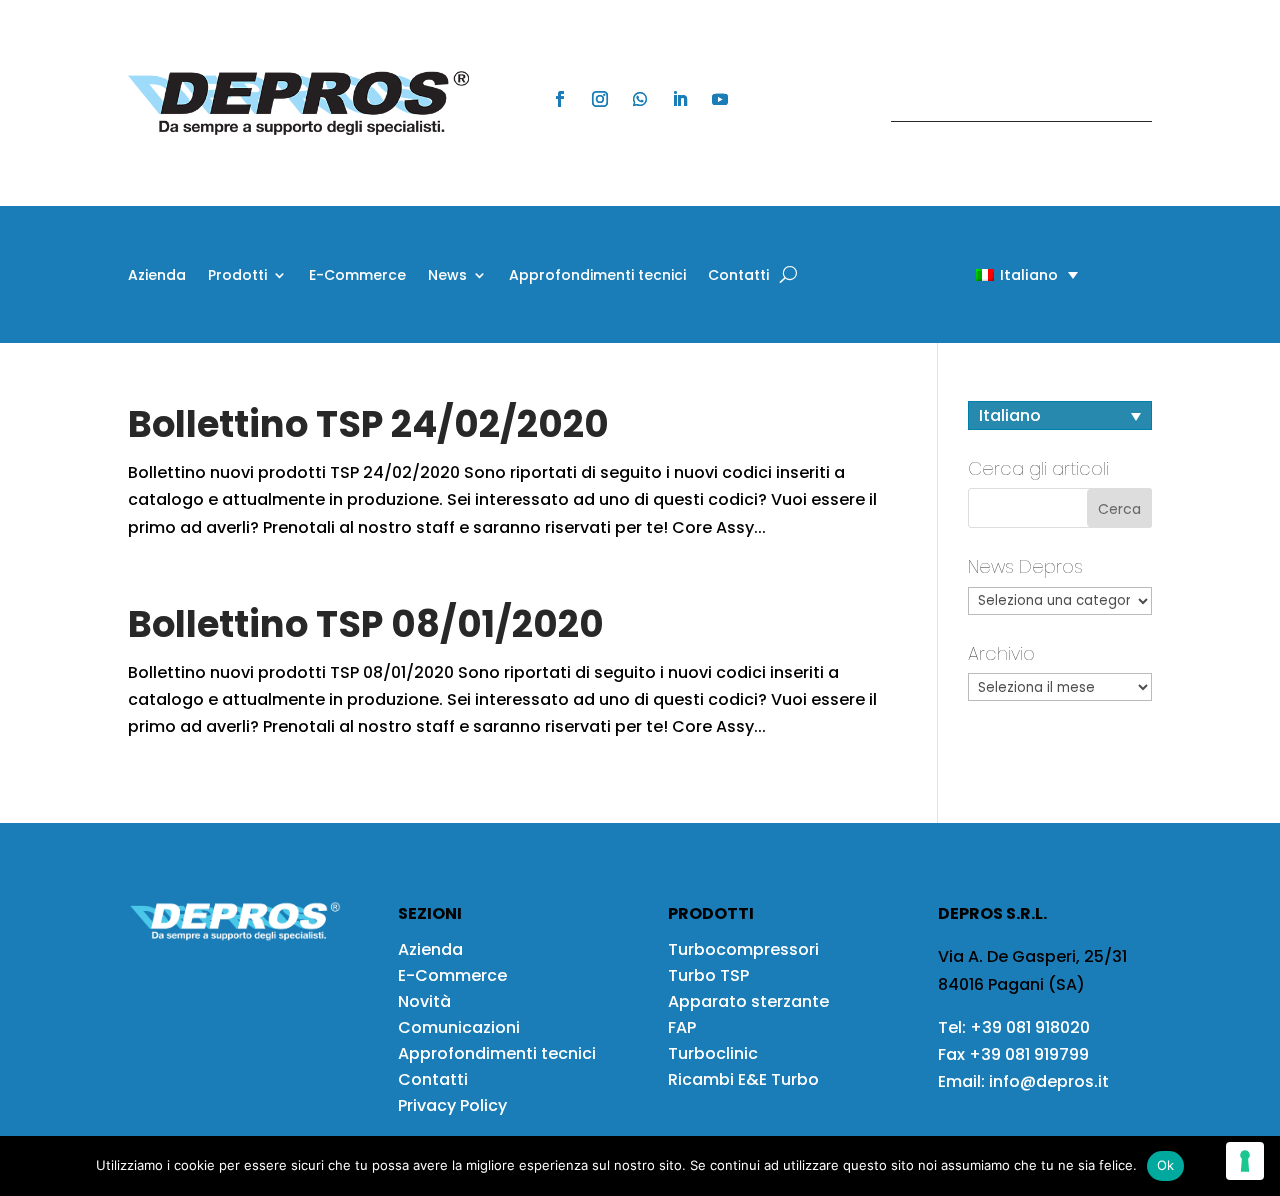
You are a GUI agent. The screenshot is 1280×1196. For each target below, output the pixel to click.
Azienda (157, 276)
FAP (682, 1027)
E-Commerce (357, 276)
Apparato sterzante (748, 1001)
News (447, 276)
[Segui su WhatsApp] (640, 99)
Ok (1166, 1165)
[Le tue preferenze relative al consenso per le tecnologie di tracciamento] (1245, 1161)
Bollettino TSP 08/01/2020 (366, 624)
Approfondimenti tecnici (597, 276)
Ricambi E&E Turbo (743, 1079)
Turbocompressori (743, 949)
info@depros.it (1047, 1081)
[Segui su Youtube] (720, 99)
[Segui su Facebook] (560, 99)
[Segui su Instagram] (600, 99)
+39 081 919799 (1029, 1054)
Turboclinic (713, 1053)
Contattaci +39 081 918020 (1011, 102)
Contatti (738, 276)
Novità (424, 1001)
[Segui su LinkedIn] (680, 99)
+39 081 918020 (1030, 1027)
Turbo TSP (708, 975)
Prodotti (237, 276)
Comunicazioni (459, 1027)
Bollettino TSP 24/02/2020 (368, 424)
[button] (992, 274)
